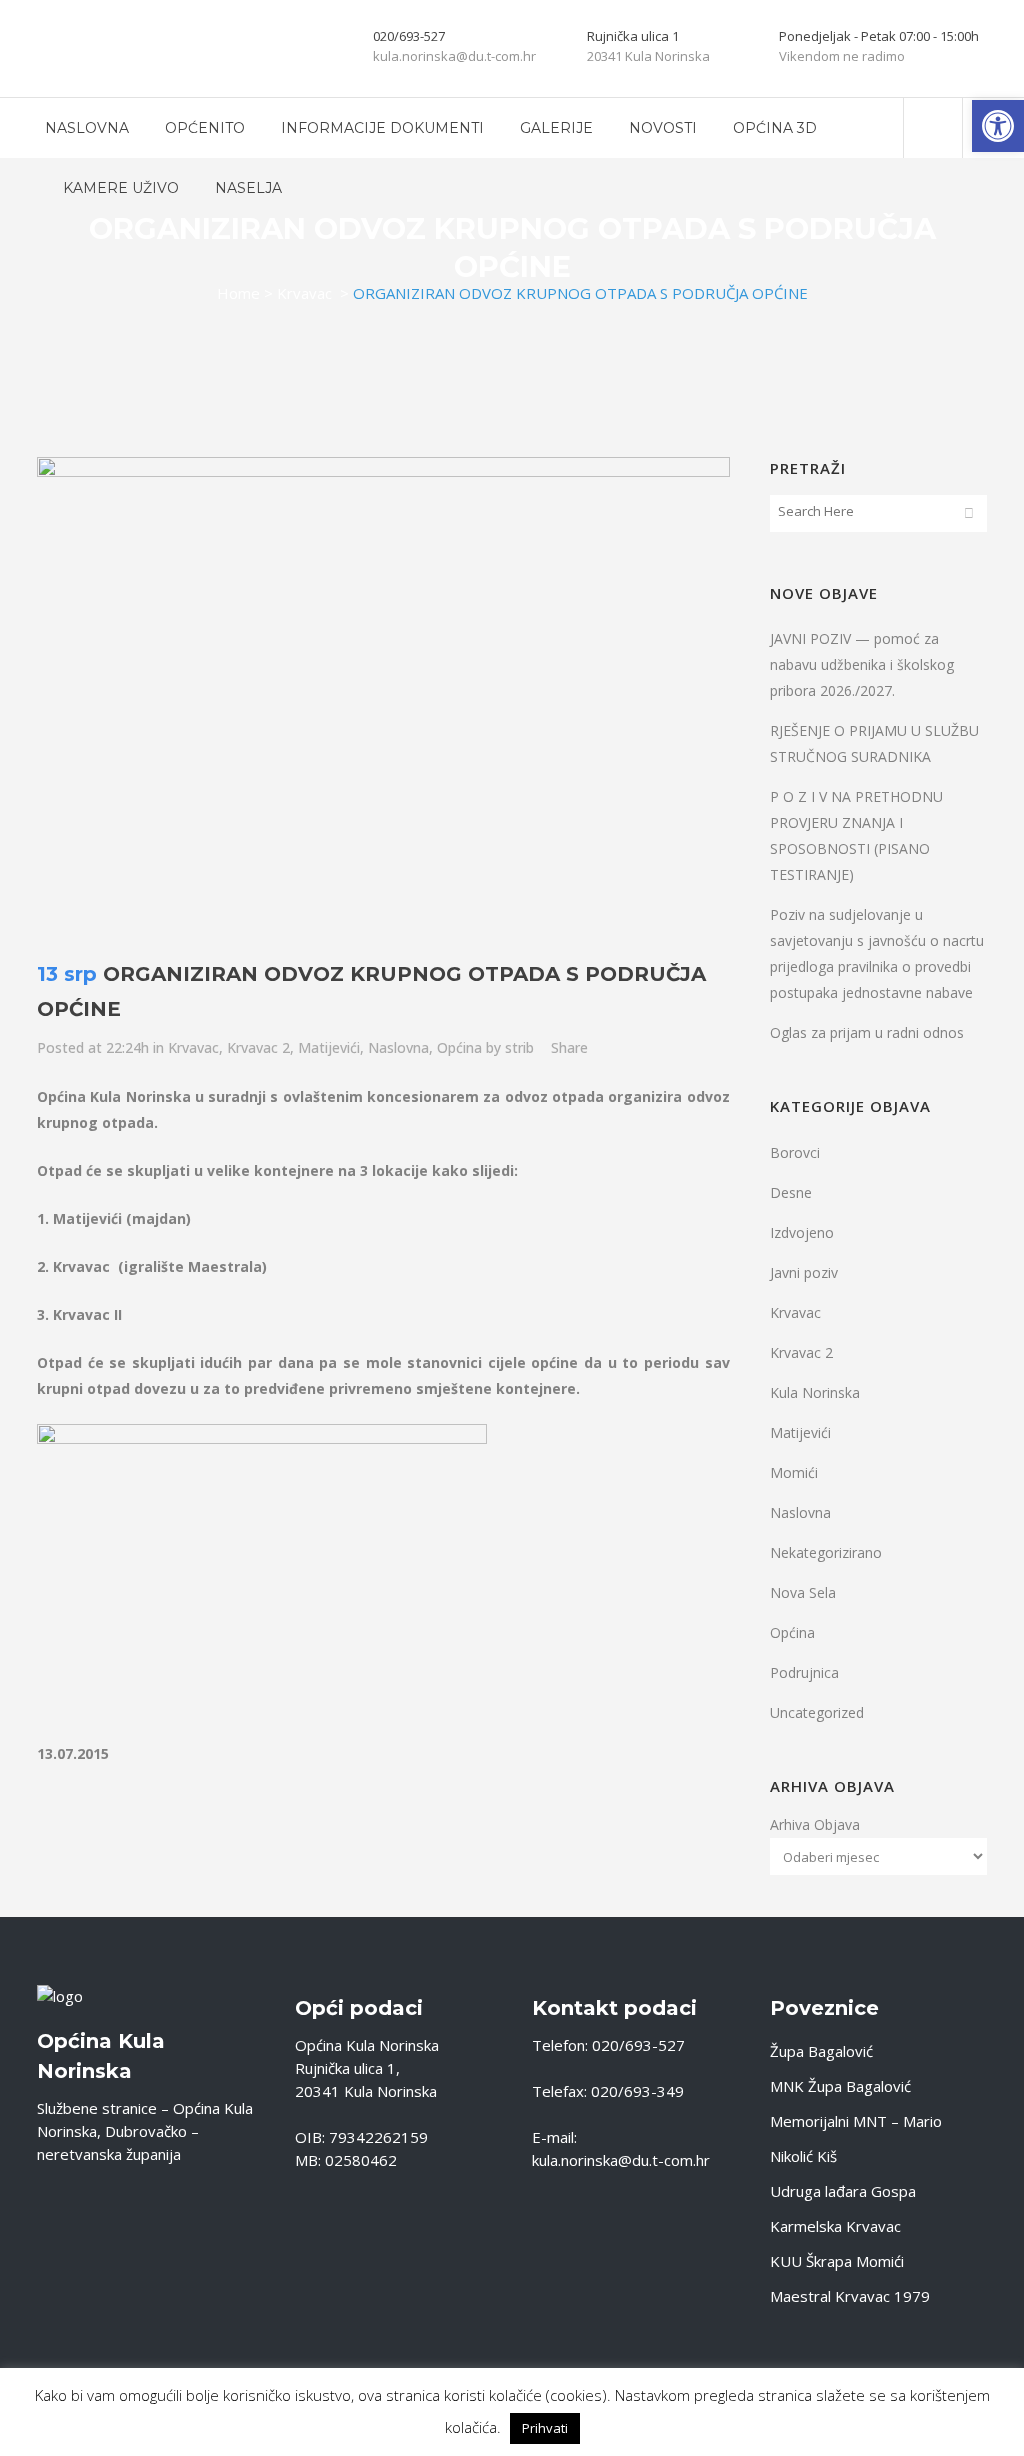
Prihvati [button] (545, 2428)
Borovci (795, 1152)
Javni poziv (804, 1272)
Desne (791, 1192)
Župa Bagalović (821, 2051)
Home (238, 293)
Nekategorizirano (826, 1552)
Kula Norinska (815, 1392)
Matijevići (329, 1047)
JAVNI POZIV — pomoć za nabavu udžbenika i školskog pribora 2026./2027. (862, 664)
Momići (794, 1472)
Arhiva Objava (815, 1824)
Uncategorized (817, 1712)
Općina (459, 1047)
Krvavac (304, 293)
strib (519, 1047)
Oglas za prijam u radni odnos (867, 1032)
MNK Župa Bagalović (840, 2086)
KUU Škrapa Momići (837, 2261)
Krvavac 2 (258, 1047)
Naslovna (398, 1047)
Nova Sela (803, 1592)
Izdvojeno (802, 1232)
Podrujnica (804, 1672)
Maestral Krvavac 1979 (850, 2296)
